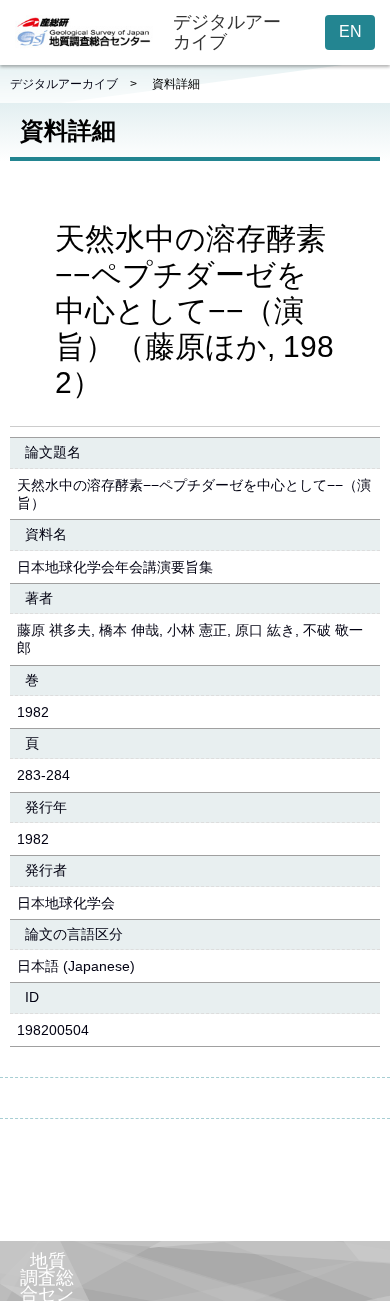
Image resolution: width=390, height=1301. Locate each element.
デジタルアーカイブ (64, 84)
